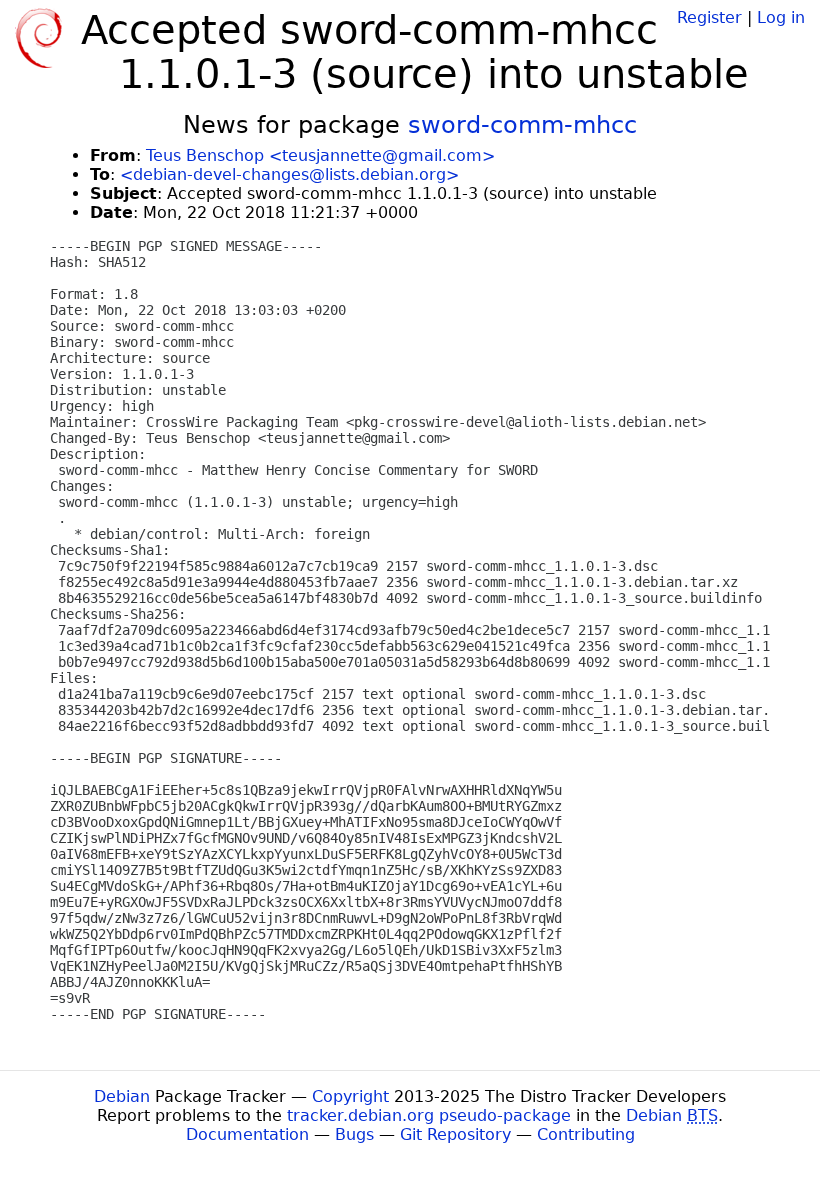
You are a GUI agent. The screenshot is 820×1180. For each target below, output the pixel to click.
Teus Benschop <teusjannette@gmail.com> (320, 155)
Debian (122, 1096)
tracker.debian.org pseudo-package (429, 1115)
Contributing (586, 1134)
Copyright (350, 1096)
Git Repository (455, 1134)
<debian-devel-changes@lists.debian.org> (289, 174)
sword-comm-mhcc (522, 125)
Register (709, 17)
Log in (781, 17)
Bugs (354, 1134)
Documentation (247, 1134)
